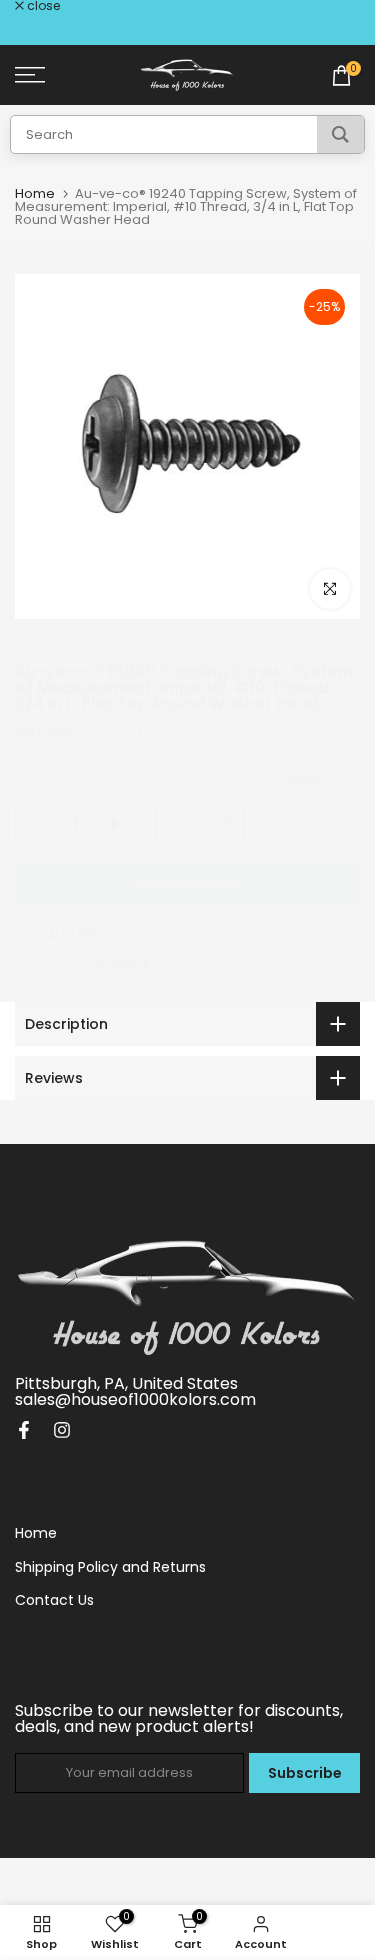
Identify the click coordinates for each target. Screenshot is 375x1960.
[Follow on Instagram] (62, 1430)
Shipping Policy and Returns (110, 1567)
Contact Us (54, 1600)
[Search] (340, 134)
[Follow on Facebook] (24, 1430)
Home (35, 193)
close (42, 6)
